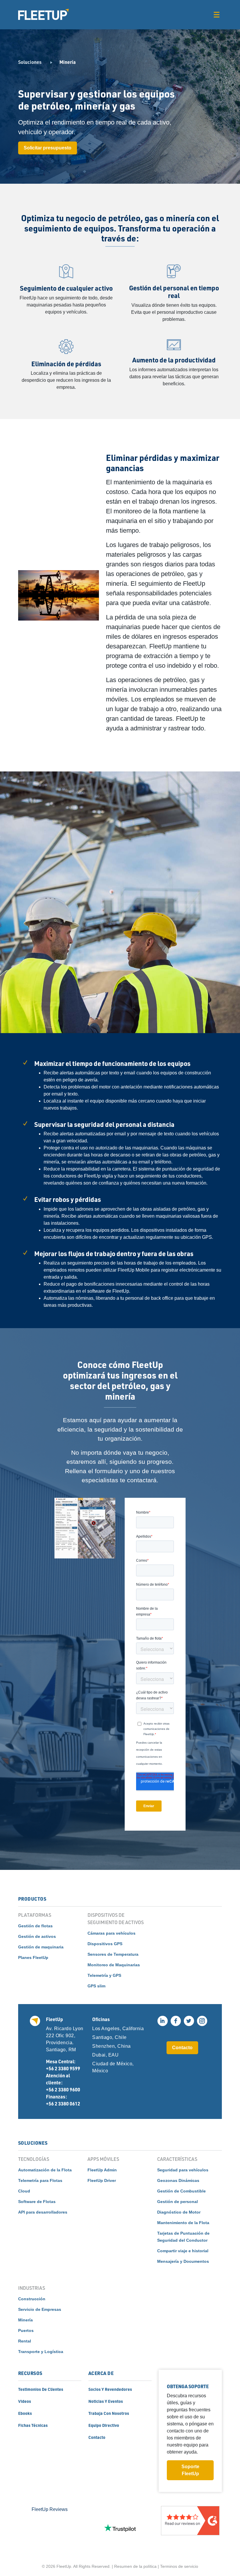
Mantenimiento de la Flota (183, 2223)
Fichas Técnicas (33, 2425)
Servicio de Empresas (40, 2309)
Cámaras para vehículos (112, 1933)
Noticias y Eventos (106, 2401)
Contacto (182, 2048)
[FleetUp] (43, 14)
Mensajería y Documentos (183, 2261)
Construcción (32, 2299)
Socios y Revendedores (110, 2389)
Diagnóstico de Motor (179, 2212)
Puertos (26, 2330)
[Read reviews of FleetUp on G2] (190, 2528)
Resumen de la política (135, 2566)
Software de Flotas (37, 2202)
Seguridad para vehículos (183, 2170)
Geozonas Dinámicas (178, 2180)
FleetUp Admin (102, 2170)
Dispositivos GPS (105, 1944)
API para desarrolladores (43, 2212)
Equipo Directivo (104, 2425)
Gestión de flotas (35, 1926)
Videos (25, 2401)
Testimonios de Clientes (41, 2389)
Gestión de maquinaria (41, 1947)
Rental (25, 2341)
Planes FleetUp (33, 1957)
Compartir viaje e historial (183, 2251)
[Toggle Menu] (216, 15)
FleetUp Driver (102, 2180)
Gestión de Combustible (181, 2191)
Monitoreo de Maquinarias (114, 1965)
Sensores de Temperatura (113, 1954)
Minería (25, 2320)
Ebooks (25, 2413)
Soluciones (30, 62)
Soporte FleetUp (190, 2470)
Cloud (24, 2191)
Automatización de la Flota (45, 2170)
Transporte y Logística (41, 2352)
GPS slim (96, 1986)
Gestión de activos (37, 1936)
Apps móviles (103, 2159)
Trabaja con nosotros (109, 2413)
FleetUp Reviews (50, 2509)
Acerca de (101, 2373)
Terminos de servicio (179, 2566)
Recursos (30, 2373)
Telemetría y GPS (104, 1975)
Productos (32, 1899)
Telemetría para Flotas (40, 2180)
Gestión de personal (178, 2202)
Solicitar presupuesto (48, 148)
